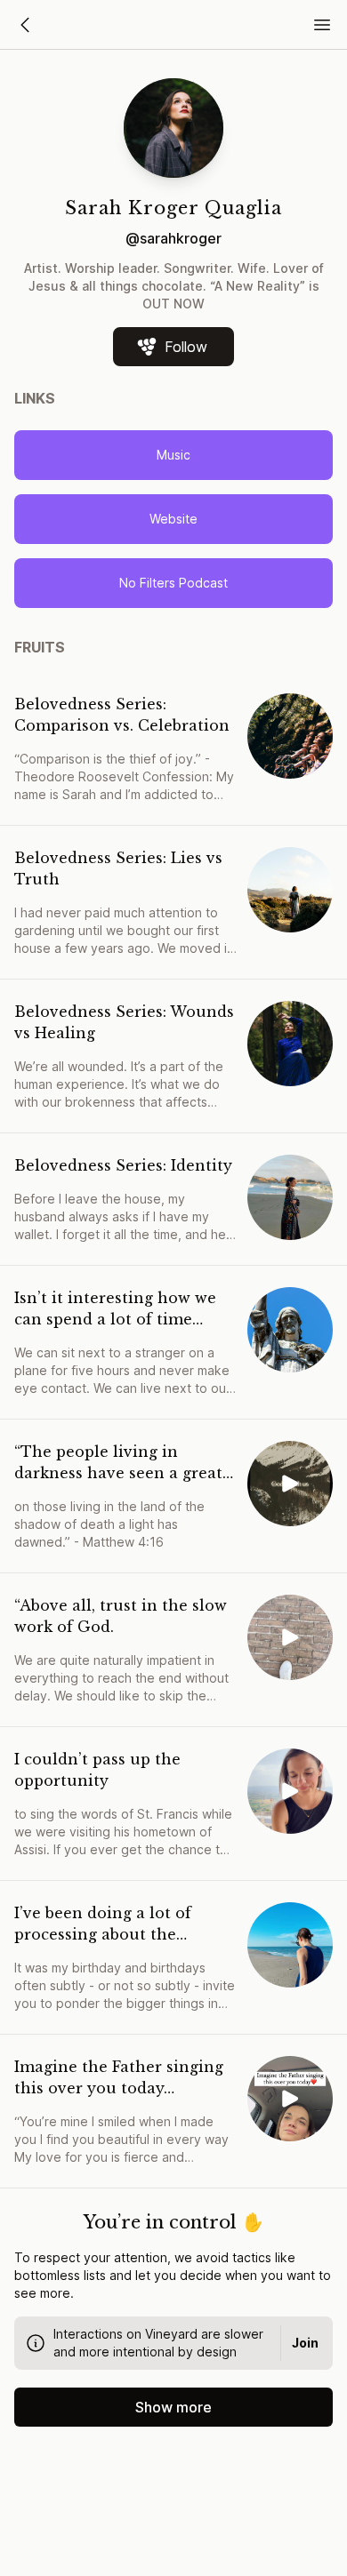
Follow (186, 347)
